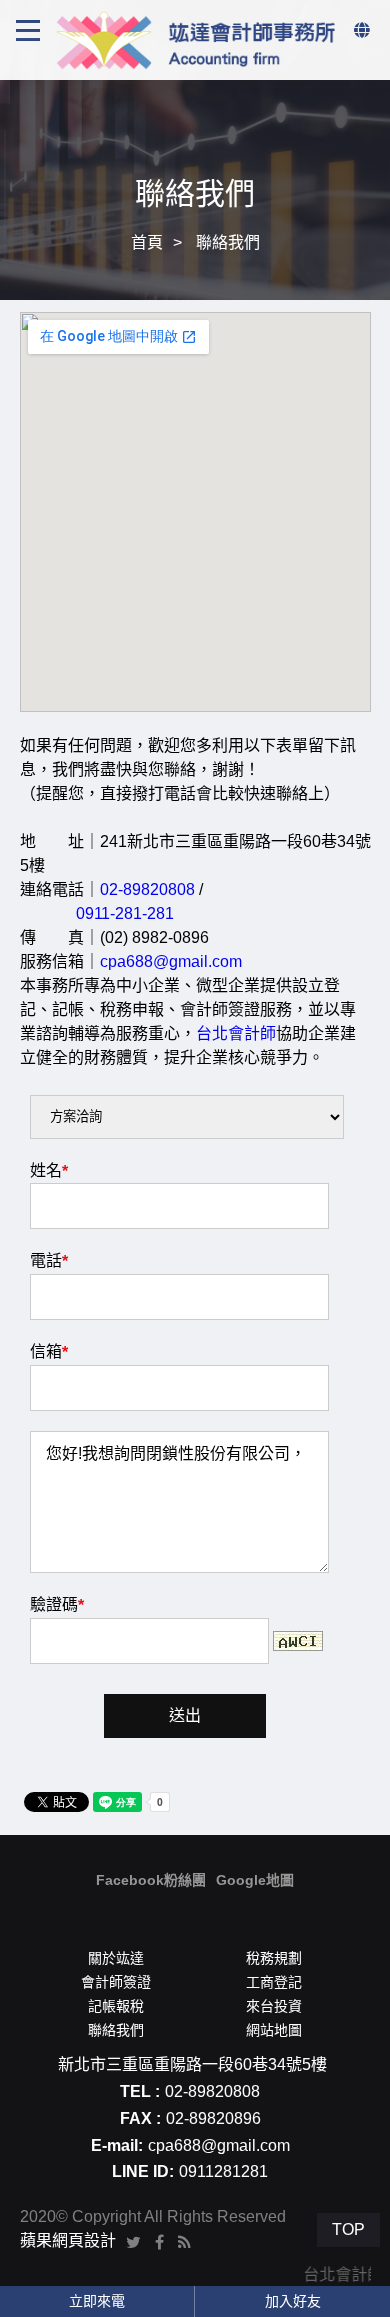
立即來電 (97, 2301)
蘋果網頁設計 (68, 2240)
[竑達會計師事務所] (195, 38)
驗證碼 (57, 1605)
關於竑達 (116, 1958)
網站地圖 (274, 2030)
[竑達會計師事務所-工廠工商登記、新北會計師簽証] (195, 150)
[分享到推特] (133, 2241)
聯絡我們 (116, 2030)
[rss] (184, 2241)
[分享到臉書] (159, 2241)
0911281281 (223, 2171)
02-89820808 (147, 889)
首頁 (147, 242)
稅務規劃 (274, 1958)
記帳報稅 (116, 2006)
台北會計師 (236, 1033)
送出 (185, 1715)
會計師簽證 (116, 1982)
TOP (348, 2229)
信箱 (49, 1352)
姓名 (49, 1171)
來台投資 (274, 2006)
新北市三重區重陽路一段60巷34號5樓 (192, 2064)
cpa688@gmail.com (171, 961)
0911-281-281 (125, 913)
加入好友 (293, 2301)
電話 (49, 1261)
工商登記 (274, 1982)
